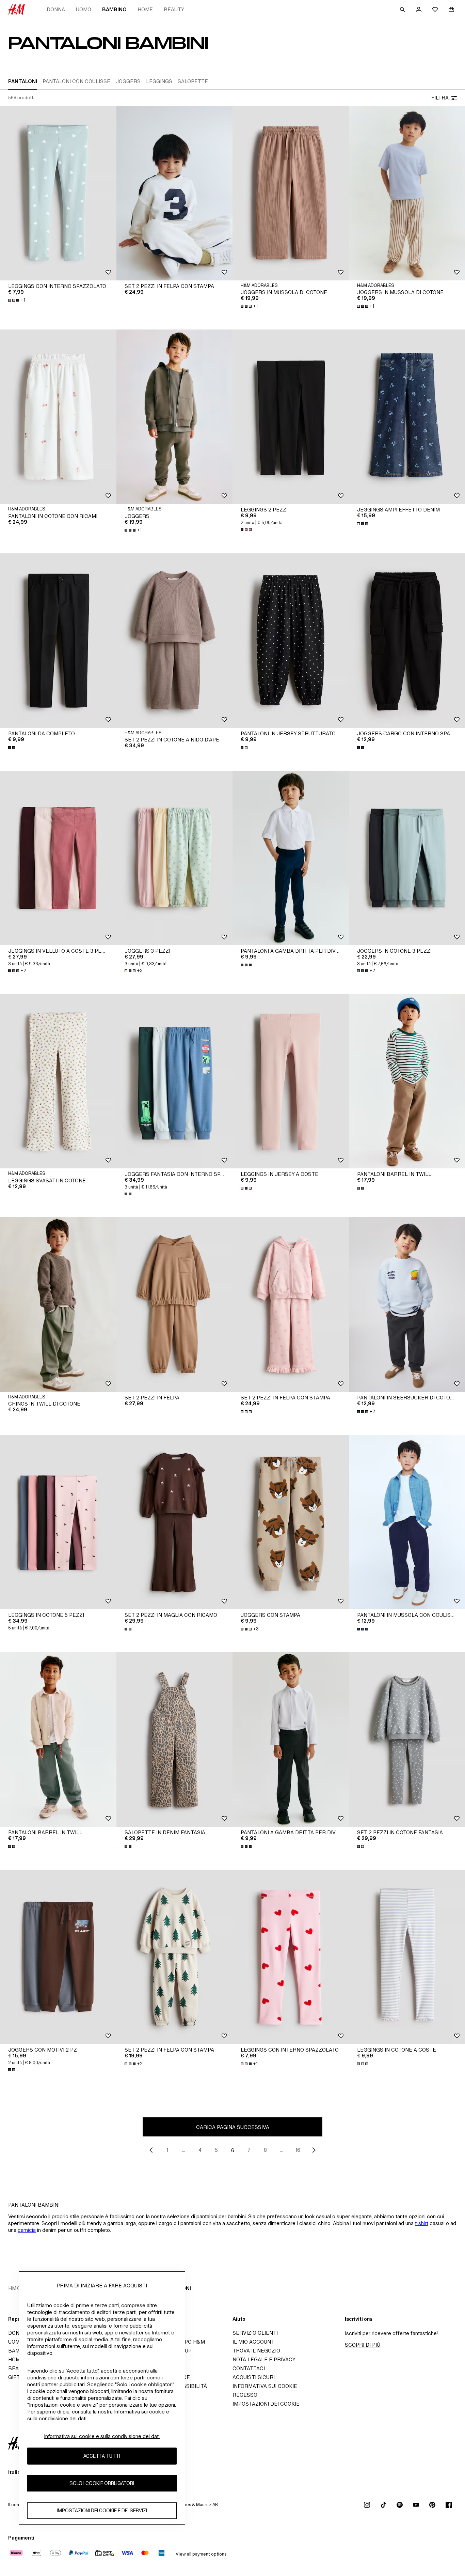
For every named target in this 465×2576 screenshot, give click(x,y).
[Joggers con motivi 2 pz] (58, 1957)
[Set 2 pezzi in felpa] (175, 1304)
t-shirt (422, 2223)
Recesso (245, 2395)
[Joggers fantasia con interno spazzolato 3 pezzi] (175, 1081)
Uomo (84, 9)
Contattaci (249, 2368)
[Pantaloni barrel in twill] (58, 1739)
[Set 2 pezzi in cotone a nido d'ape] (175, 641)
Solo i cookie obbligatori (102, 2483)
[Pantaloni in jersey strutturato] (291, 641)
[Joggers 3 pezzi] (175, 858)
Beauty (174, 9)
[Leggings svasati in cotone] (58, 1081)
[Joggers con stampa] (291, 1522)
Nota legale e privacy (264, 2359)
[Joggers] (175, 417)
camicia (27, 2230)
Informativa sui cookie (265, 2386)
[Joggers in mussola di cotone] (291, 193)
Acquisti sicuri (254, 2377)
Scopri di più (363, 2345)
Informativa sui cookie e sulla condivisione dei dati (102, 2436)
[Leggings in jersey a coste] (291, 1081)
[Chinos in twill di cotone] (58, 1304)
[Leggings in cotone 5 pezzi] (58, 1522)
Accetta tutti (102, 2456)
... (184, 2150)
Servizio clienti (255, 2333)
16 (298, 2150)
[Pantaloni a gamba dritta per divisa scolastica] (291, 858)
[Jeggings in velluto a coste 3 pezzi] (58, 858)
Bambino (114, 9)
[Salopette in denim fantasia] (175, 1739)
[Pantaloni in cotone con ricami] (58, 417)
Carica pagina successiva (233, 2127)
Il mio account (253, 2342)
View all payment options (201, 2554)
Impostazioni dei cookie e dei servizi (102, 2510)
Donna (56, 9)
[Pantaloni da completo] (58, 641)
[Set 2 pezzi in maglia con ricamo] (175, 1522)
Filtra (440, 98)
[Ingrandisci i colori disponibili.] (247, 530)
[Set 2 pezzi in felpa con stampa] (175, 193)
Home (145, 9)
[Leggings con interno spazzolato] (58, 193)
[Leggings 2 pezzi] (291, 417)
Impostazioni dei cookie (266, 2404)
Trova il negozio (256, 2351)
